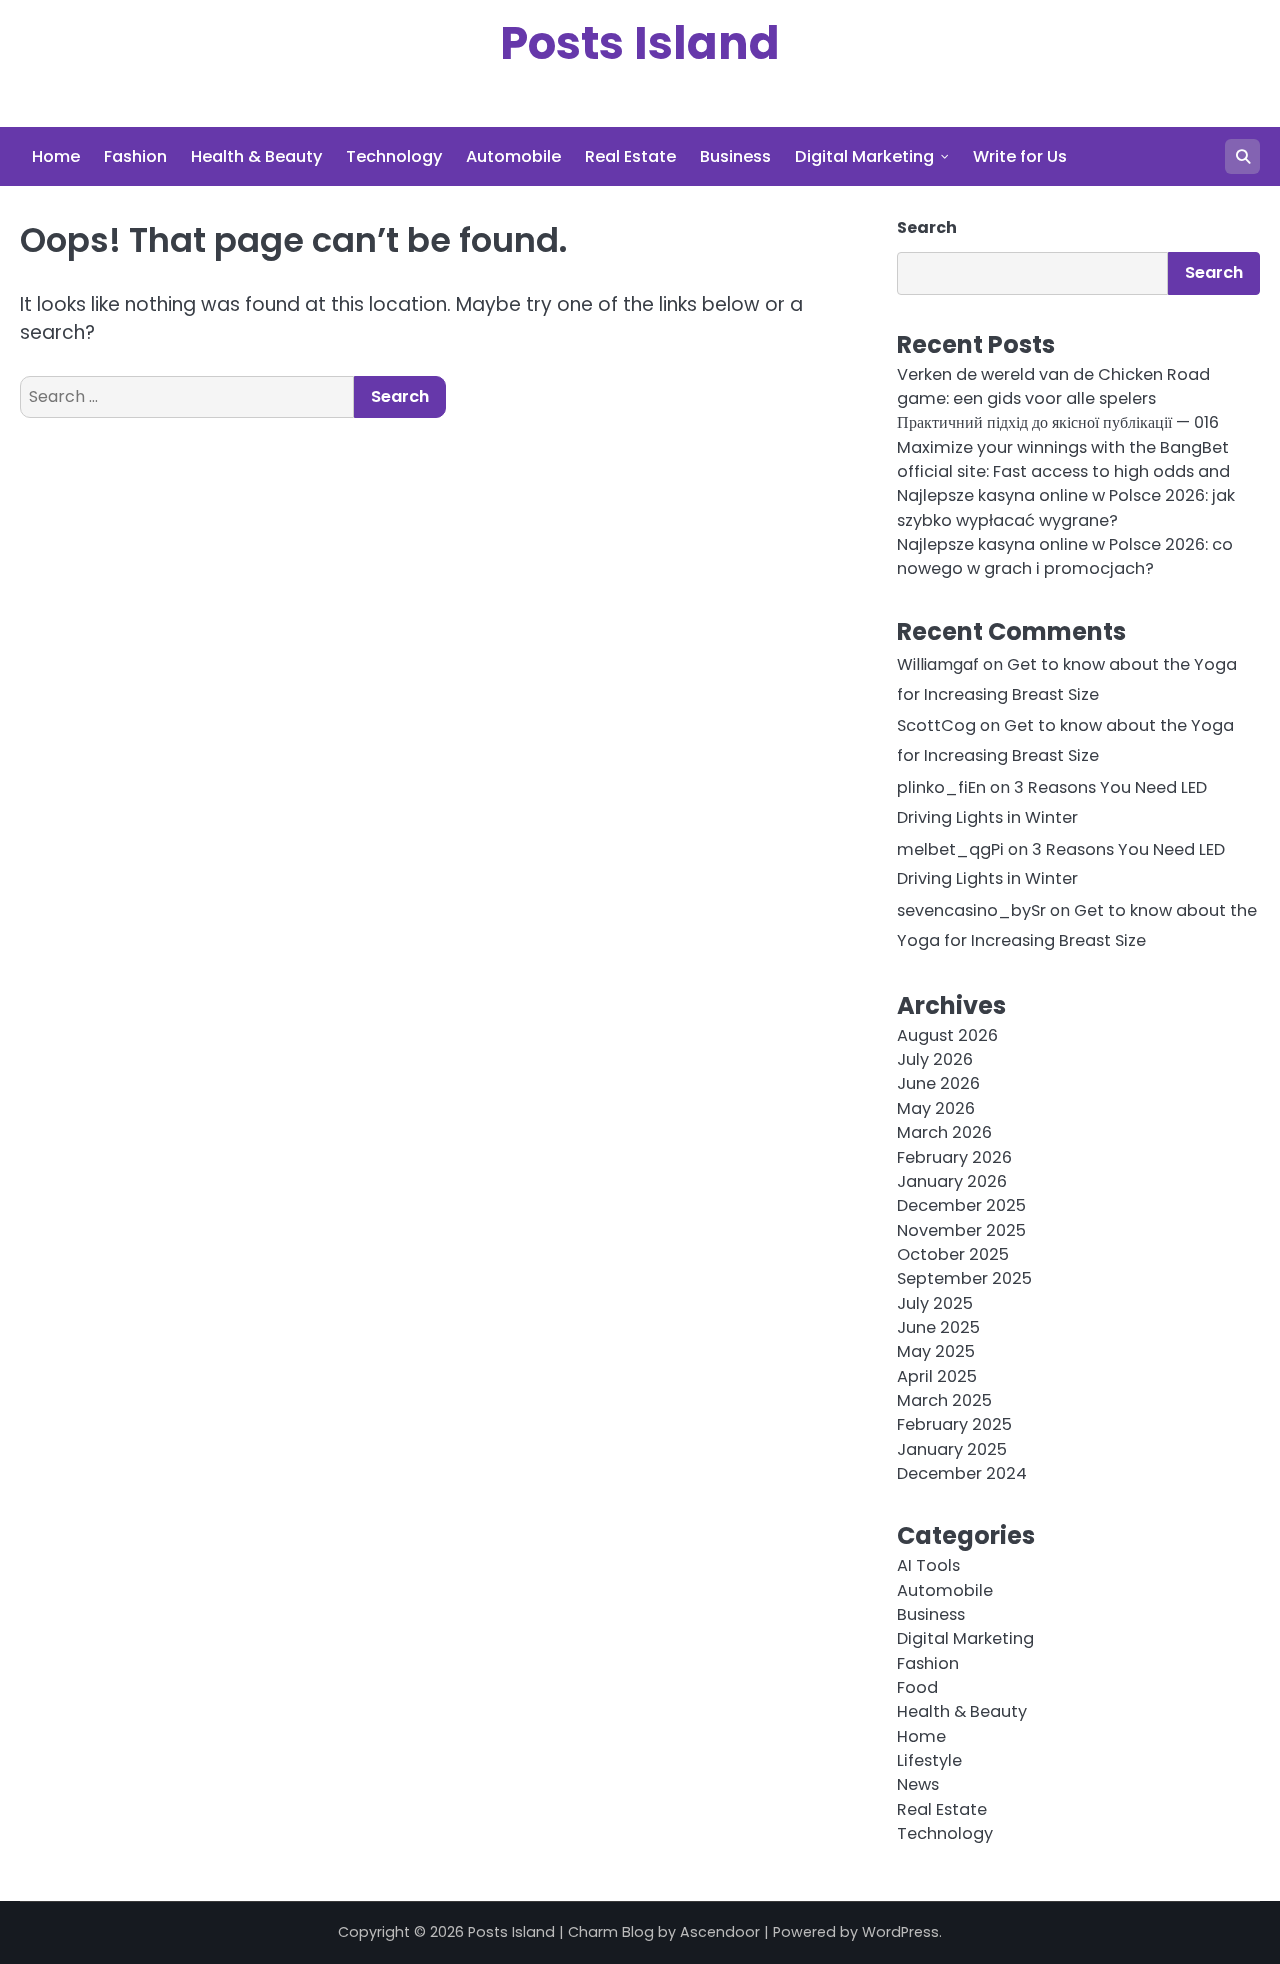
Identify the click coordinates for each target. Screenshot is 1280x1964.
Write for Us (1020, 156)
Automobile (513, 156)
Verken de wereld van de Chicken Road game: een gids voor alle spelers (1053, 386)
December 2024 (962, 1473)
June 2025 (938, 1327)
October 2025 (953, 1254)
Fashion (135, 156)
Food (917, 1687)
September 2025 (964, 1278)
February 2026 (954, 1157)
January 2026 (952, 1181)
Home (56, 156)
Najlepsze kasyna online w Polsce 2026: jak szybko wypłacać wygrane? (1066, 507)
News (918, 1784)
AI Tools (928, 1565)
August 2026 (947, 1035)
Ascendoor (720, 1932)
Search (927, 227)
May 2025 (936, 1351)
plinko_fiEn (941, 787)
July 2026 (935, 1059)
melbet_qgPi (950, 849)
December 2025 (961, 1205)
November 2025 (961, 1230)
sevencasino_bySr (971, 910)
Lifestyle (929, 1760)
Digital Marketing (864, 156)
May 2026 (936, 1108)
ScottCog (936, 725)
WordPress (900, 1932)
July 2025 (935, 1303)
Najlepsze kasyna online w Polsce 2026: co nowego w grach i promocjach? (1065, 556)
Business (735, 156)
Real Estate (630, 156)
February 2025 (954, 1424)
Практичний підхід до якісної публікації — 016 (1058, 422)
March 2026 (944, 1132)
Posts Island (640, 43)
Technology (394, 156)
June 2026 (938, 1083)
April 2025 (937, 1376)
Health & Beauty (256, 156)
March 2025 (944, 1400)
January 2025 (952, 1449)
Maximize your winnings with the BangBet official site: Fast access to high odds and (1063, 459)
